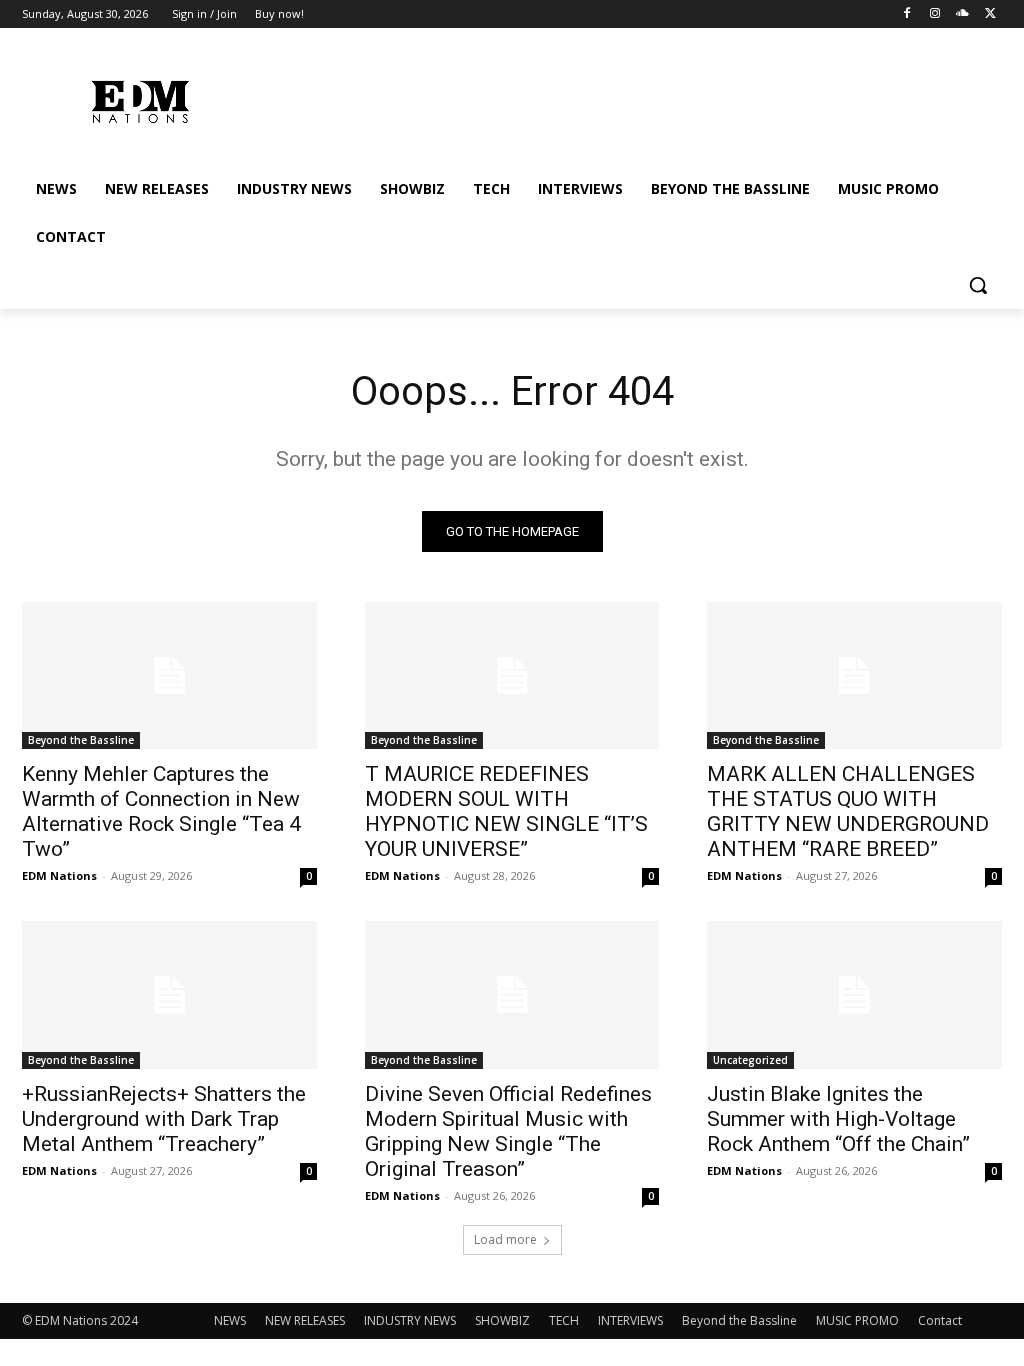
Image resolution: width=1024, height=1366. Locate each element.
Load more (505, 1239)
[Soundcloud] (962, 14)
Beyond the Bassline (81, 740)
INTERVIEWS (630, 1320)
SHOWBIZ (502, 1320)
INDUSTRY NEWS (410, 1320)
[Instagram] (935, 14)
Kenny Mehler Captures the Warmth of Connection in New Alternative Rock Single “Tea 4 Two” (161, 811)
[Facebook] (907, 14)
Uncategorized (750, 1060)
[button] (978, 285)
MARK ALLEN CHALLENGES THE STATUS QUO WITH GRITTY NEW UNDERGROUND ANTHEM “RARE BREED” (848, 811)
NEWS (230, 1320)
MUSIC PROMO (857, 1320)
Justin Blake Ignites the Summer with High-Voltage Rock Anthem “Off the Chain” (838, 1119)
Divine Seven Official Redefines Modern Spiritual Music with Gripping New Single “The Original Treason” (508, 1131)
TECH (564, 1320)
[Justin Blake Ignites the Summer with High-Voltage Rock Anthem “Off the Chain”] (854, 994)
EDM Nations (59, 875)
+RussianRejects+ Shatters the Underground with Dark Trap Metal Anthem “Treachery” (164, 1119)
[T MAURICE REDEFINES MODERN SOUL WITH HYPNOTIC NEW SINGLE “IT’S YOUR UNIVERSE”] (512, 675)
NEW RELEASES (305, 1320)
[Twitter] (990, 14)
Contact (940, 1320)
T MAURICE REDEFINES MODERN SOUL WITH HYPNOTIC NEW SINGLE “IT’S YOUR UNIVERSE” (506, 811)
